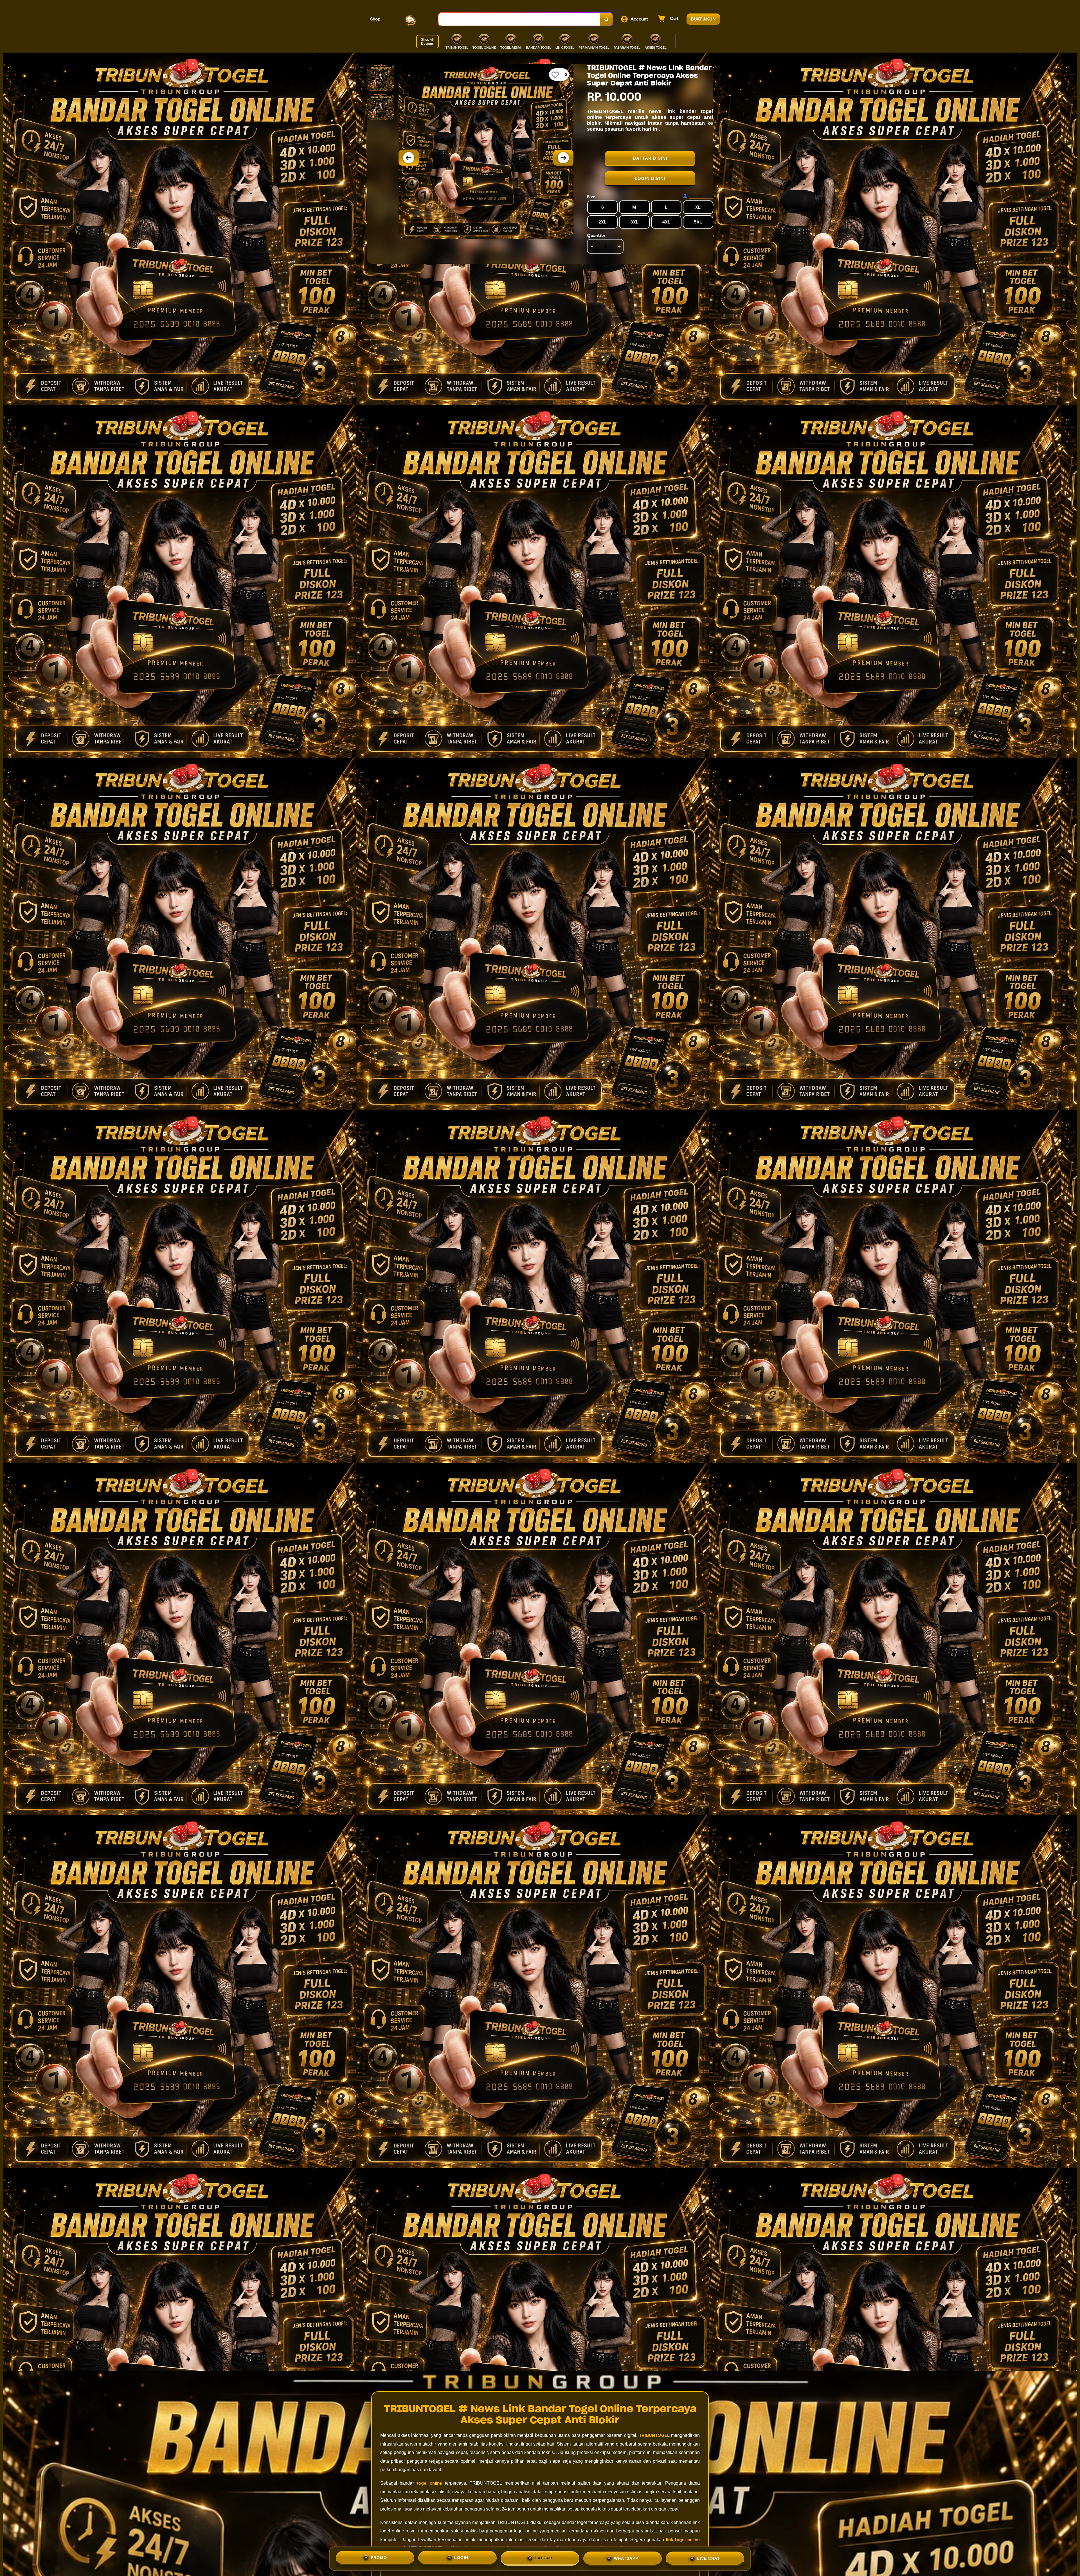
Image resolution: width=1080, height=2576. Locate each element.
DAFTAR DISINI (650, 158)
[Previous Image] (409, 158)
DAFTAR (544, 2557)
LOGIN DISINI (650, 178)
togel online (429, 2483)
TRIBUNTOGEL (654, 2435)
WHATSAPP (626, 2557)
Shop (375, 19)
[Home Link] (409, 19)
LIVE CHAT (708, 2557)
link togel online (683, 2540)
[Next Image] (563, 158)
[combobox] (519, 19)
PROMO (379, 2558)
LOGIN (461, 2558)
